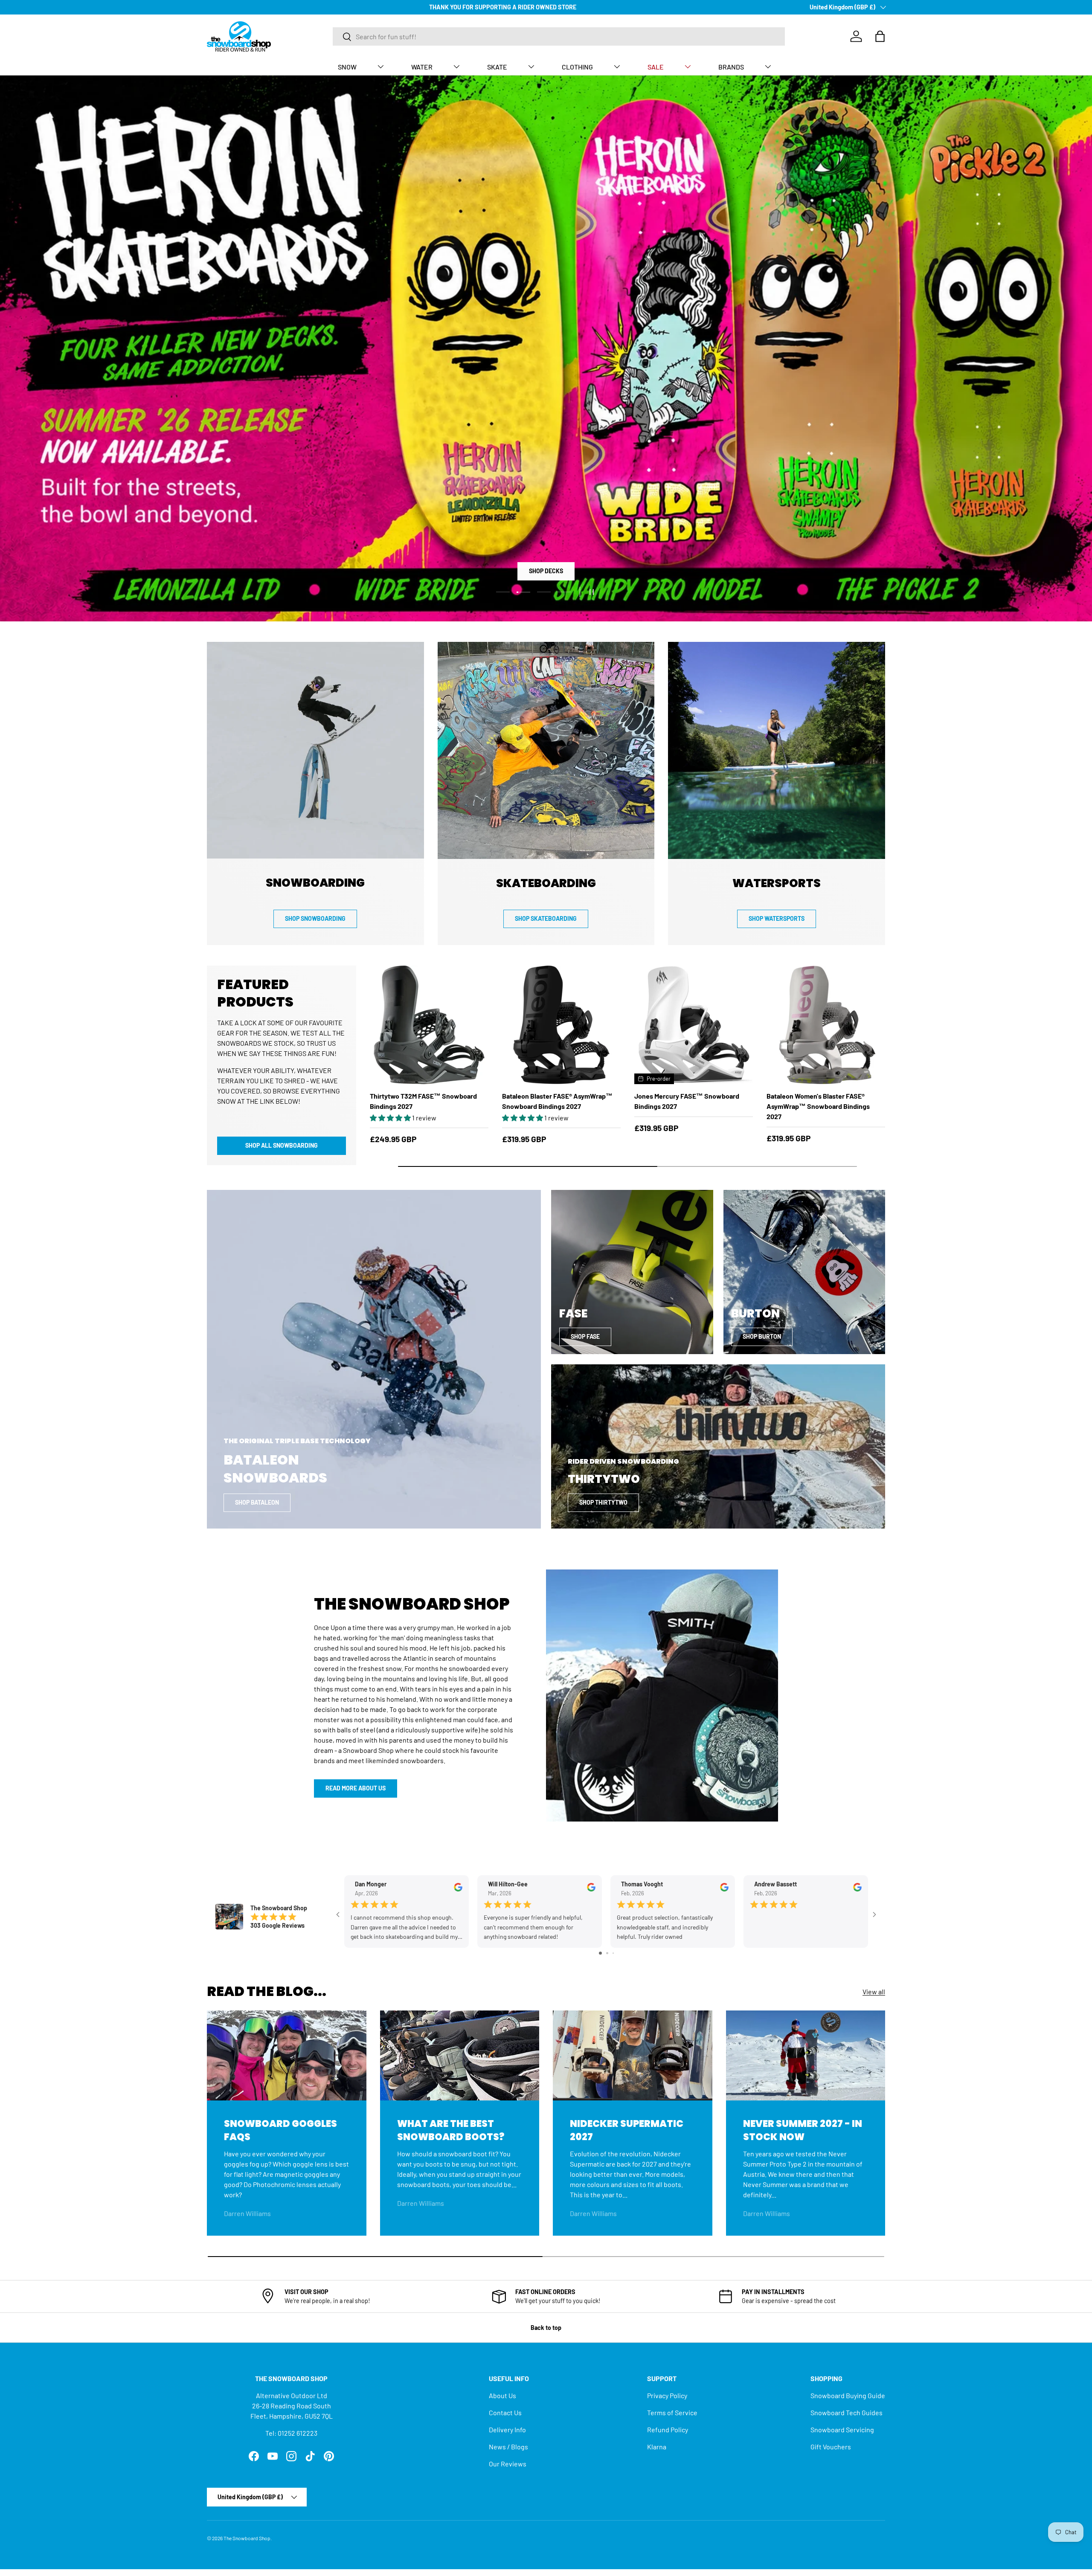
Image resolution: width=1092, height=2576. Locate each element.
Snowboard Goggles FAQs (280, 2130)
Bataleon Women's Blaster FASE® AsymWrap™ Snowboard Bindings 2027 (818, 1106)
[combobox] (559, 36)
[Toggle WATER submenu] (456, 67)
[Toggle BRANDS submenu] (768, 67)
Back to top (546, 2328)
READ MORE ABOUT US (356, 1788)
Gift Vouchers (831, 2447)
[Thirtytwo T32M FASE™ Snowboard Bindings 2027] (429, 1025)
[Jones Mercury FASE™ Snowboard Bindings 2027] (694, 1025)
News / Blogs (508, 2447)
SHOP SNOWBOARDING (315, 918)
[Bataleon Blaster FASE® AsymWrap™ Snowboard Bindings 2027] (561, 1025)
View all (874, 1991)
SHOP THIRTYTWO (603, 1502)
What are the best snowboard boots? (451, 2130)
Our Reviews (508, 2464)
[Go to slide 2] (607, 1953)
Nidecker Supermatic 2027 (627, 2130)
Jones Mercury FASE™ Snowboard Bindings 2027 (687, 1101)
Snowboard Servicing (842, 2430)
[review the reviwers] (458, 1889)
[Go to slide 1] (600, 1953)
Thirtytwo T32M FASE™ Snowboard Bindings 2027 (423, 1101)
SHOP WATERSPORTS (777, 918)
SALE (656, 67)
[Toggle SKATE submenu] (531, 67)
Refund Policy (668, 2430)
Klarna (657, 2447)
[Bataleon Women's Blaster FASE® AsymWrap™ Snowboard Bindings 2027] (826, 1025)
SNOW (347, 67)
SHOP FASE (585, 1336)
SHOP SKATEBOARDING (546, 918)
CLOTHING (577, 67)
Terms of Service (672, 2412)
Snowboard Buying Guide (848, 2395)
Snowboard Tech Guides (847, 2412)
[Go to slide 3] (613, 1953)
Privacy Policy (667, 2395)
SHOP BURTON (762, 1336)
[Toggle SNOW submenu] (380, 67)
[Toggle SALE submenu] (688, 67)
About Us (502, 2395)
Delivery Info (507, 2430)
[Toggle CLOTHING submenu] (617, 67)
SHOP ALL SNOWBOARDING (282, 1145)
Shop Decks (546, 571)
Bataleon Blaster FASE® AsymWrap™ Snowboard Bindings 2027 (557, 1101)
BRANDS (731, 67)
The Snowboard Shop (247, 2538)
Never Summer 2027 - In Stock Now (803, 2130)
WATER (422, 67)
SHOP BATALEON (257, 1502)
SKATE (497, 67)
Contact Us (505, 2412)
